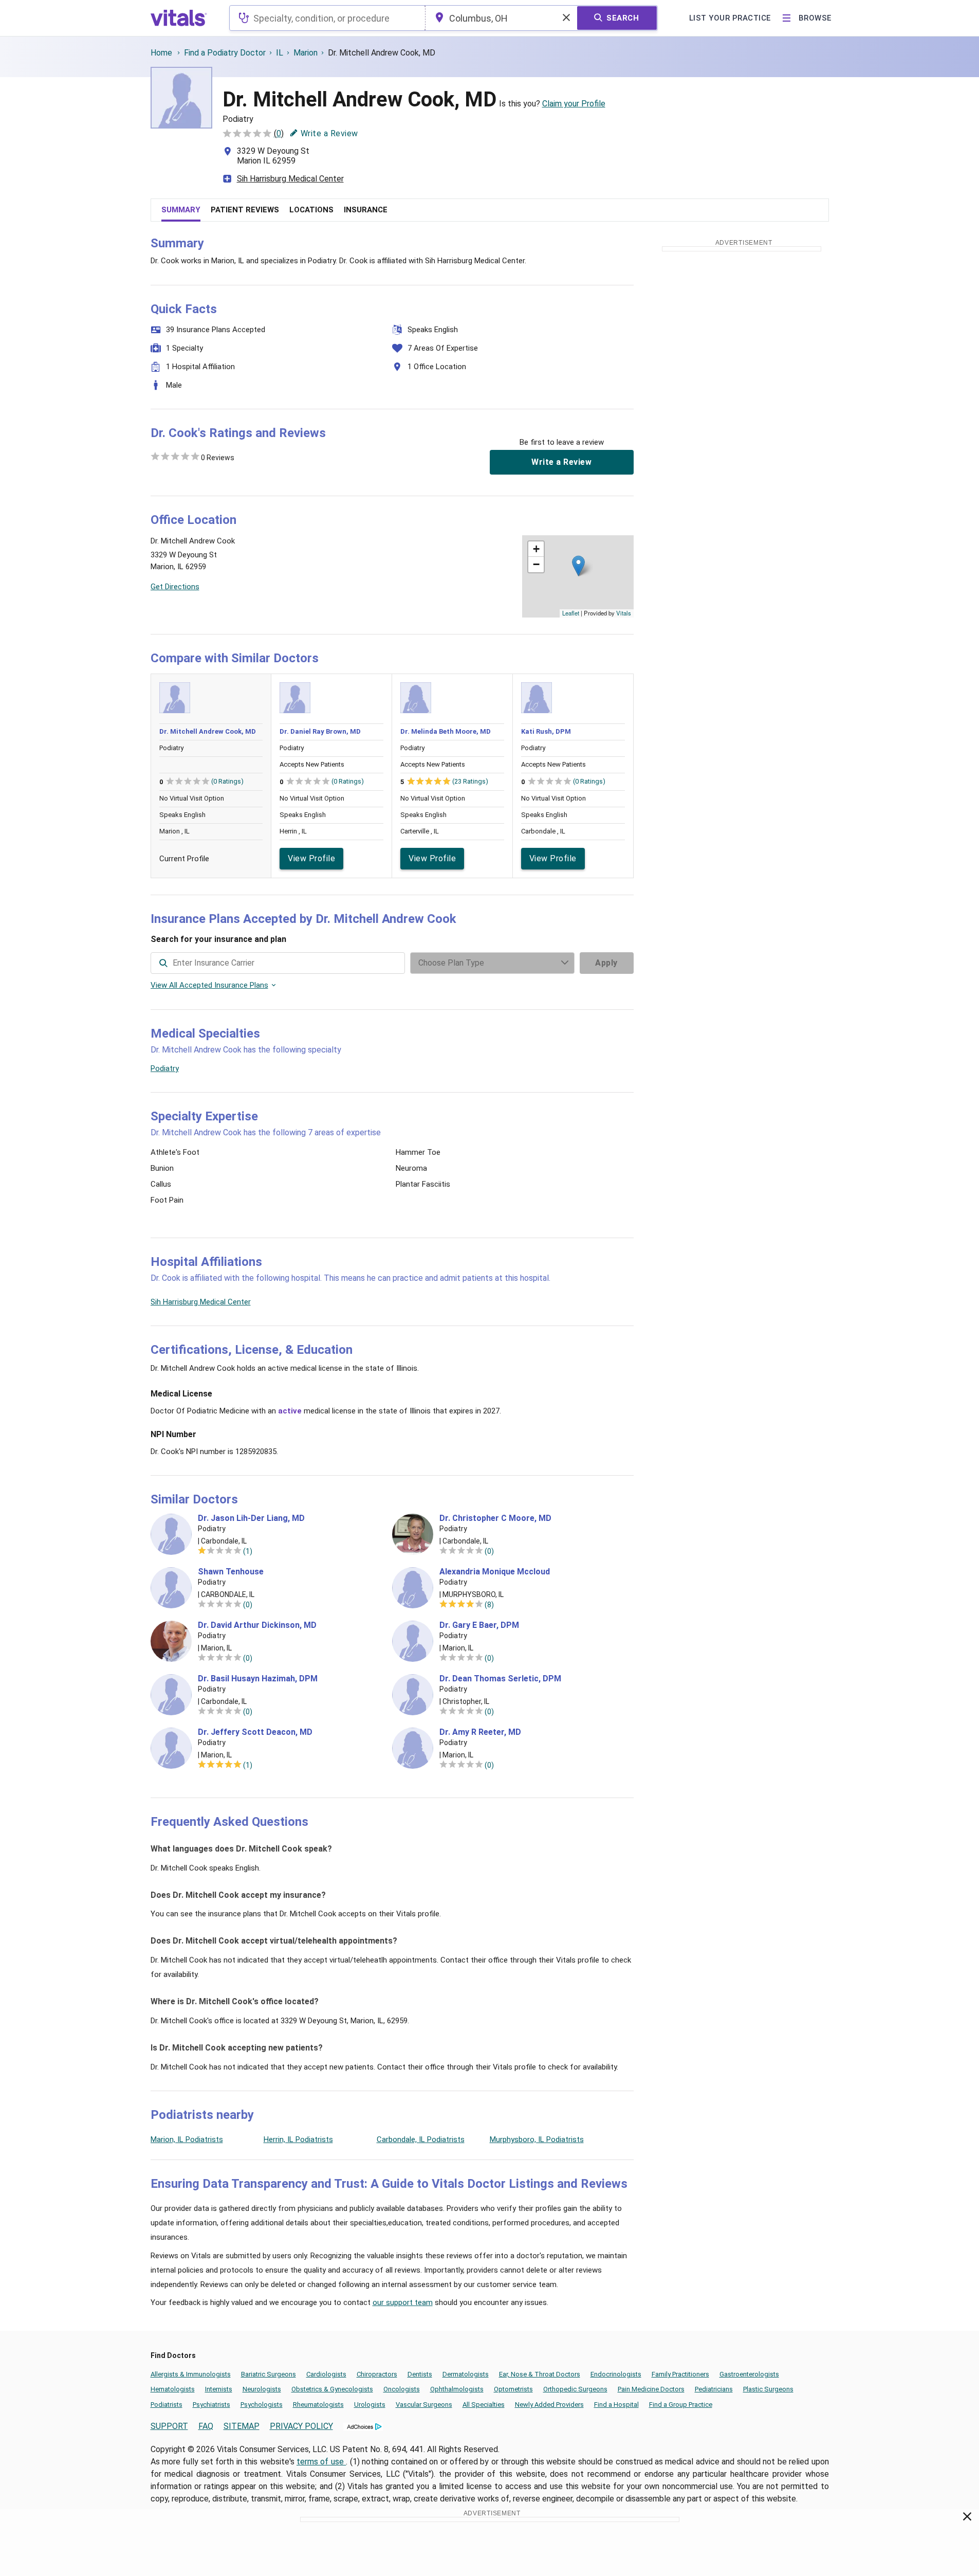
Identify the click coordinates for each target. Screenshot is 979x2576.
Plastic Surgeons (768, 2389)
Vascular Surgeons (424, 2405)
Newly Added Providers (549, 2405)
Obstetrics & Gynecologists (332, 2389)
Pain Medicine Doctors (651, 2389)
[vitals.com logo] (179, 18)
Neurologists (262, 2389)
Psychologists (262, 2405)
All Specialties (484, 2405)
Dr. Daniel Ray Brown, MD (320, 731)
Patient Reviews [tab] (245, 210)
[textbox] (327, 18)
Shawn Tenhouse (231, 1572)
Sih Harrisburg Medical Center (290, 179)
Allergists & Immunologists (191, 2374)
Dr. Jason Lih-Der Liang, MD (251, 1518)
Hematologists (173, 2389)
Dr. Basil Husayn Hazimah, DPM (258, 1679)
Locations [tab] (311, 210)
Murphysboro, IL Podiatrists (537, 2139)
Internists (219, 2389)
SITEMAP (242, 2426)
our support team (403, 2302)
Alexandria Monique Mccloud (495, 1572)
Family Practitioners (680, 2374)
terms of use (321, 2462)
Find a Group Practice (681, 2405)
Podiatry (165, 1068)
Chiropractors (377, 2374)
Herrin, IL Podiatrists (298, 2139)
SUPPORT (169, 2426)
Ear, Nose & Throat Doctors (540, 2374)
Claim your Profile (574, 104)
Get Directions (175, 587)
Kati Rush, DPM (546, 731)
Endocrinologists (616, 2374)
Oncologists (402, 2389)
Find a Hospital (616, 2405)
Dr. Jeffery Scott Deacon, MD (255, 1732)
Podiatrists (167, 2405)
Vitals (624, 613)
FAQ (206, 2426)
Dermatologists (466, 2374)
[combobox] (327, 18)
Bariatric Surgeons (269, 2374)
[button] (578, 566)
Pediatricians (714, 2389)
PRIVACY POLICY (301, 2426)
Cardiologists (326, 2374)
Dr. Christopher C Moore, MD (495, 1518)
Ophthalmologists (457, 2389)
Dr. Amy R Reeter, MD (480, 1732)
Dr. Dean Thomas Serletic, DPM (500, 1679)
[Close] (967, 2518)
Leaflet (571, 613)
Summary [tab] (181, 210)
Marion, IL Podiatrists (187, 2139)
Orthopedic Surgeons (575, 2389)
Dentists (420, 2374)
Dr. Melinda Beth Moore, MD (446, 731)
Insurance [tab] (366, 210)
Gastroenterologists (749, 2374)
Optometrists (513, 2389)
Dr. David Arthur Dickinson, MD (257, 1625)
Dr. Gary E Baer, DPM (479, 1625)
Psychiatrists (211, 2405)
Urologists (370, 2405)
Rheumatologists (318, 2405)
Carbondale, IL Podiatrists (421, 2139)
